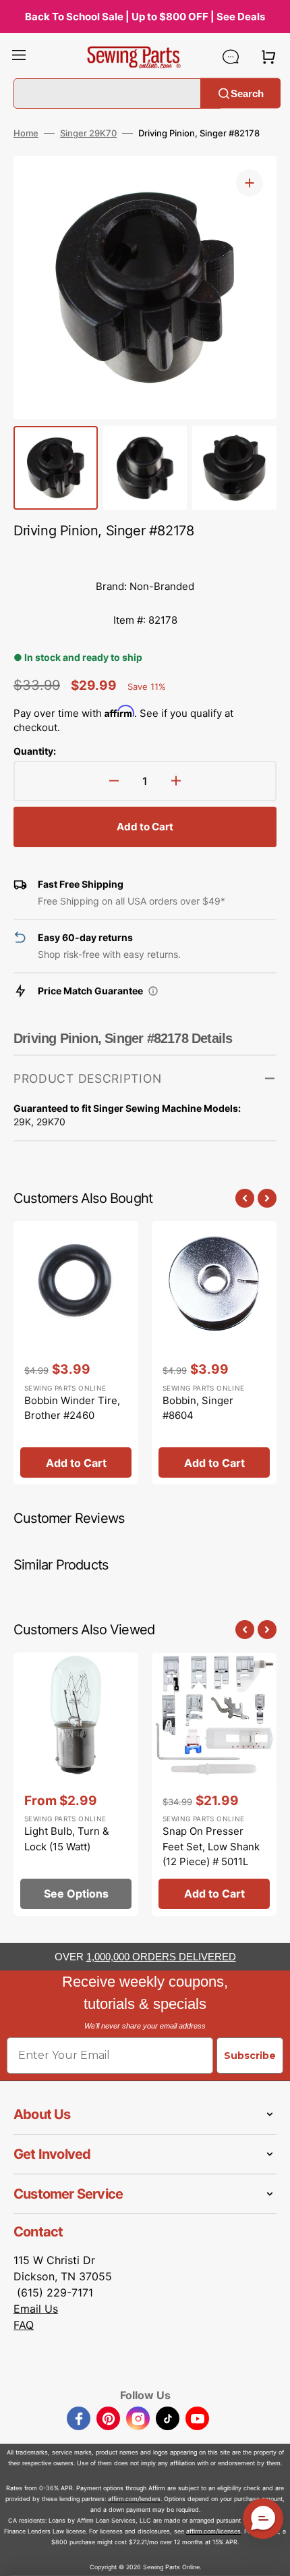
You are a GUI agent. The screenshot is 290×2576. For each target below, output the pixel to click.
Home (26, 133)
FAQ (24, 2325)
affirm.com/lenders (134, 2499)
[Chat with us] (231, 57)
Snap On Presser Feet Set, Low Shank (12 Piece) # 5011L (211, 1846)
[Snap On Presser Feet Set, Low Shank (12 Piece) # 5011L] (214, 1784)
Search (247, 93)
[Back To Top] (270, 2556)
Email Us (36, 2309)
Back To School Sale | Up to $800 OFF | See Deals (145, 17)
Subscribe (250, 2056)
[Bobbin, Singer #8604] (214, 1353)
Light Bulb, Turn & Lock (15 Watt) (67, 1839)
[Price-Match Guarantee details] (153, 991)
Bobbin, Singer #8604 (198, 1408)
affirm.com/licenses (213, 2531)
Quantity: (35, 751)
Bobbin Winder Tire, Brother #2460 (72, 1408)
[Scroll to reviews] (145, 556)
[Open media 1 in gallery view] (250, 183)
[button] (19, 57)
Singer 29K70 (88, 133)
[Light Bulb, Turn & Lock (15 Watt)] (76, 1784)
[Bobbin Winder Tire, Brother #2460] (76, 1353)
